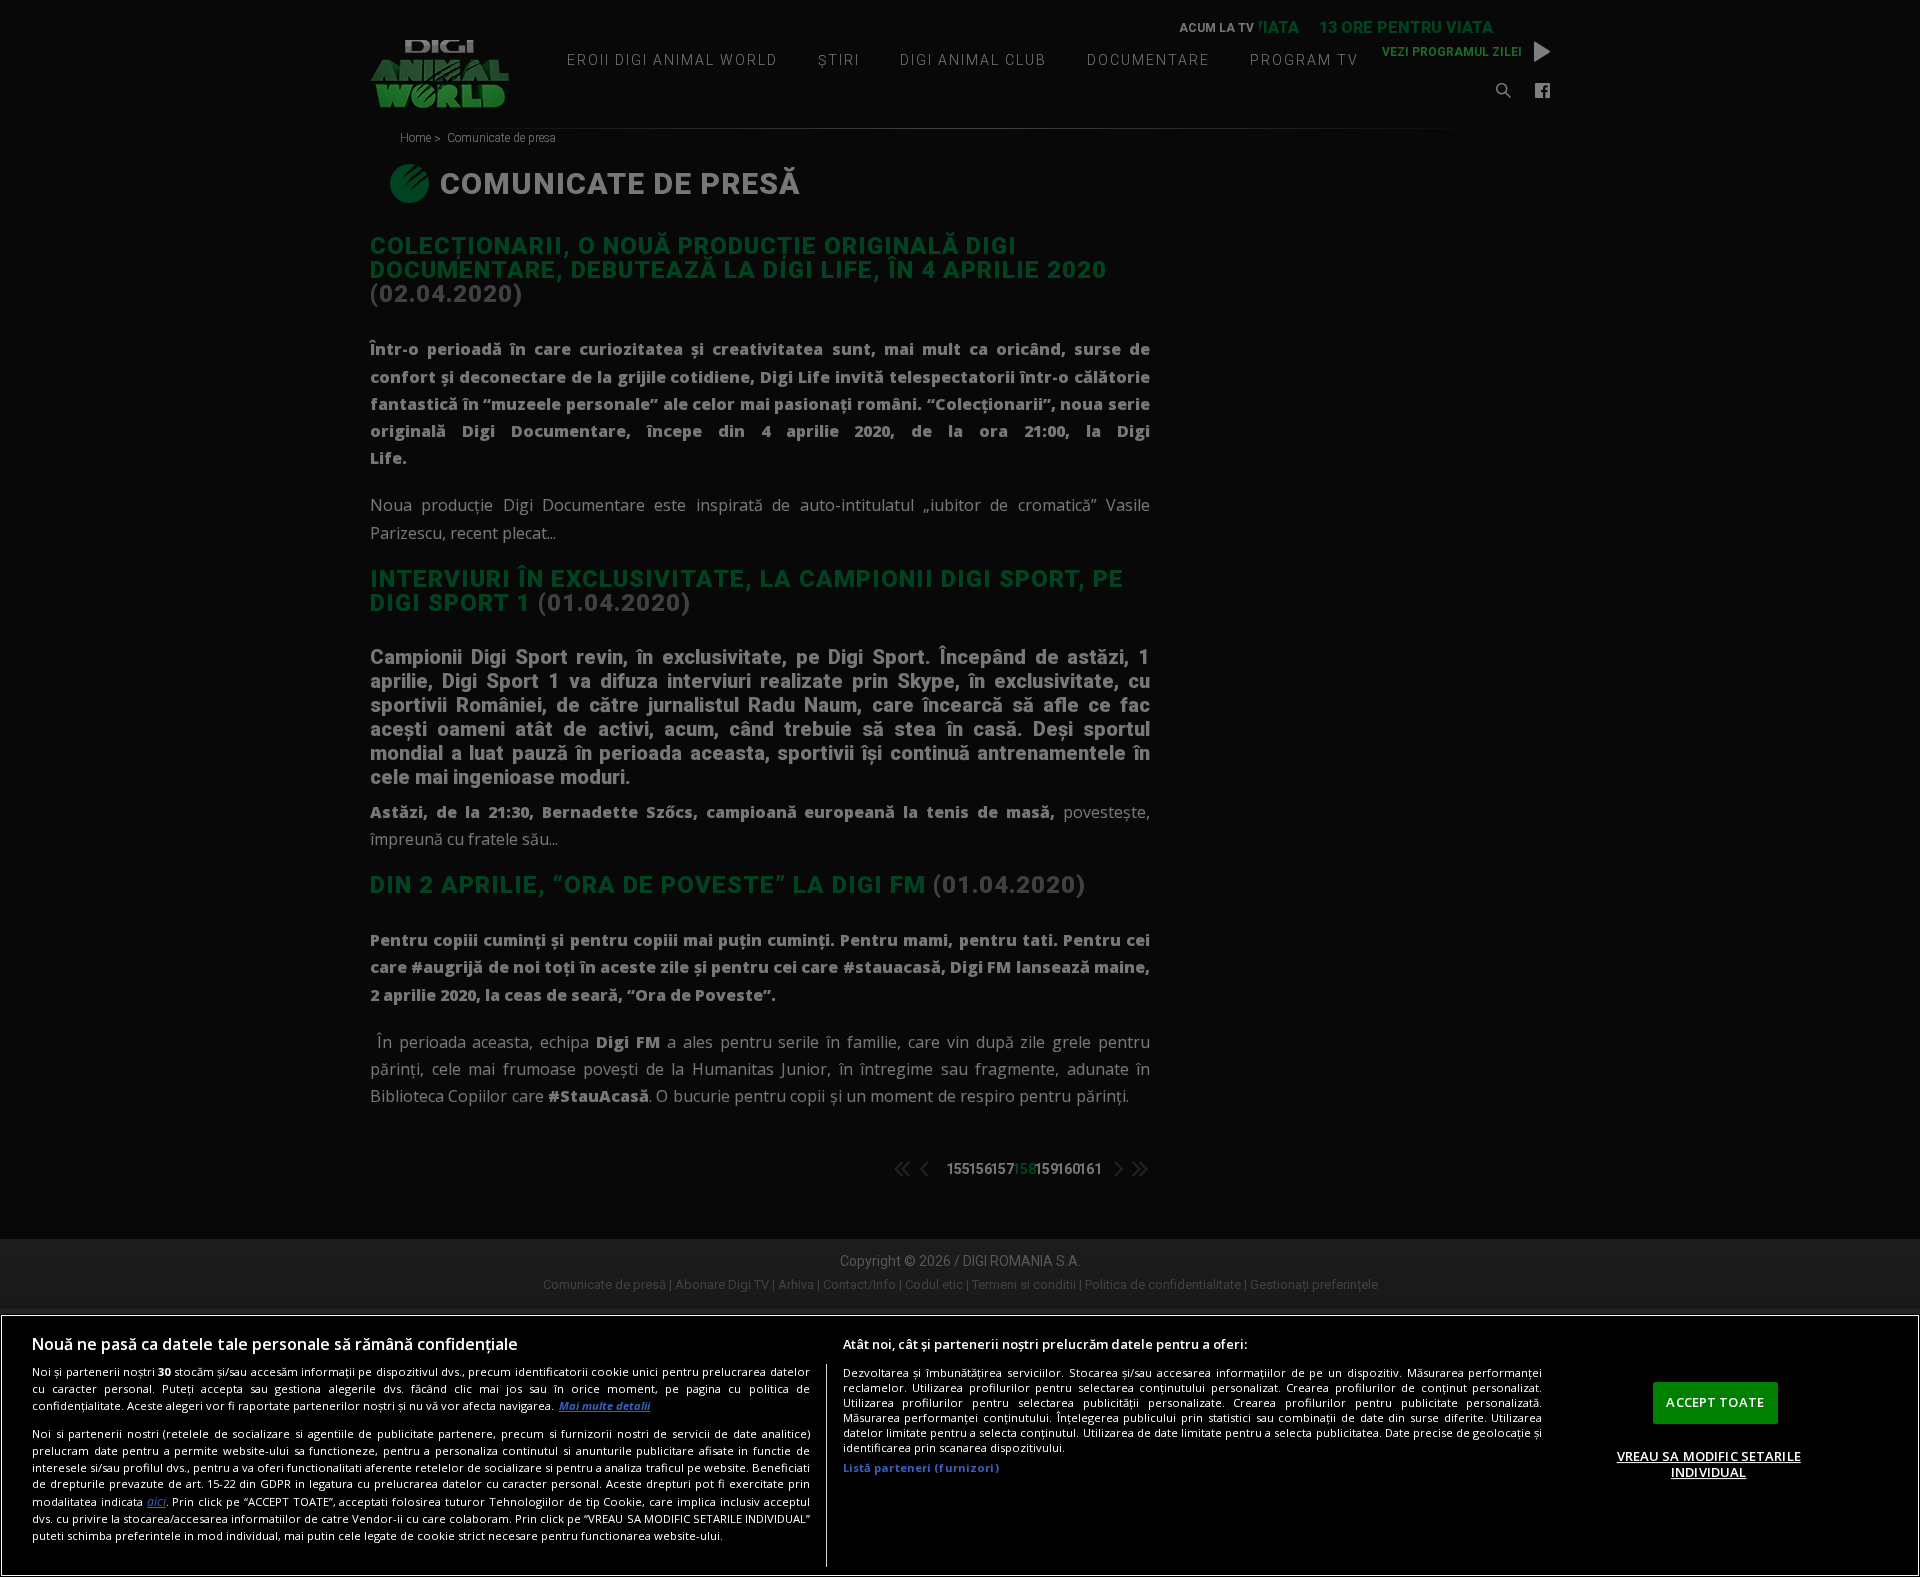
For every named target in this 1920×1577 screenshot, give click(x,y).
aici (156, 1501)
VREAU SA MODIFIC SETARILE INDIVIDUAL (1709, 1464)
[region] (960, 1445)
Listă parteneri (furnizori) (921, 1467)
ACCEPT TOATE (1715, 1402)
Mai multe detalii (604, 1405)
